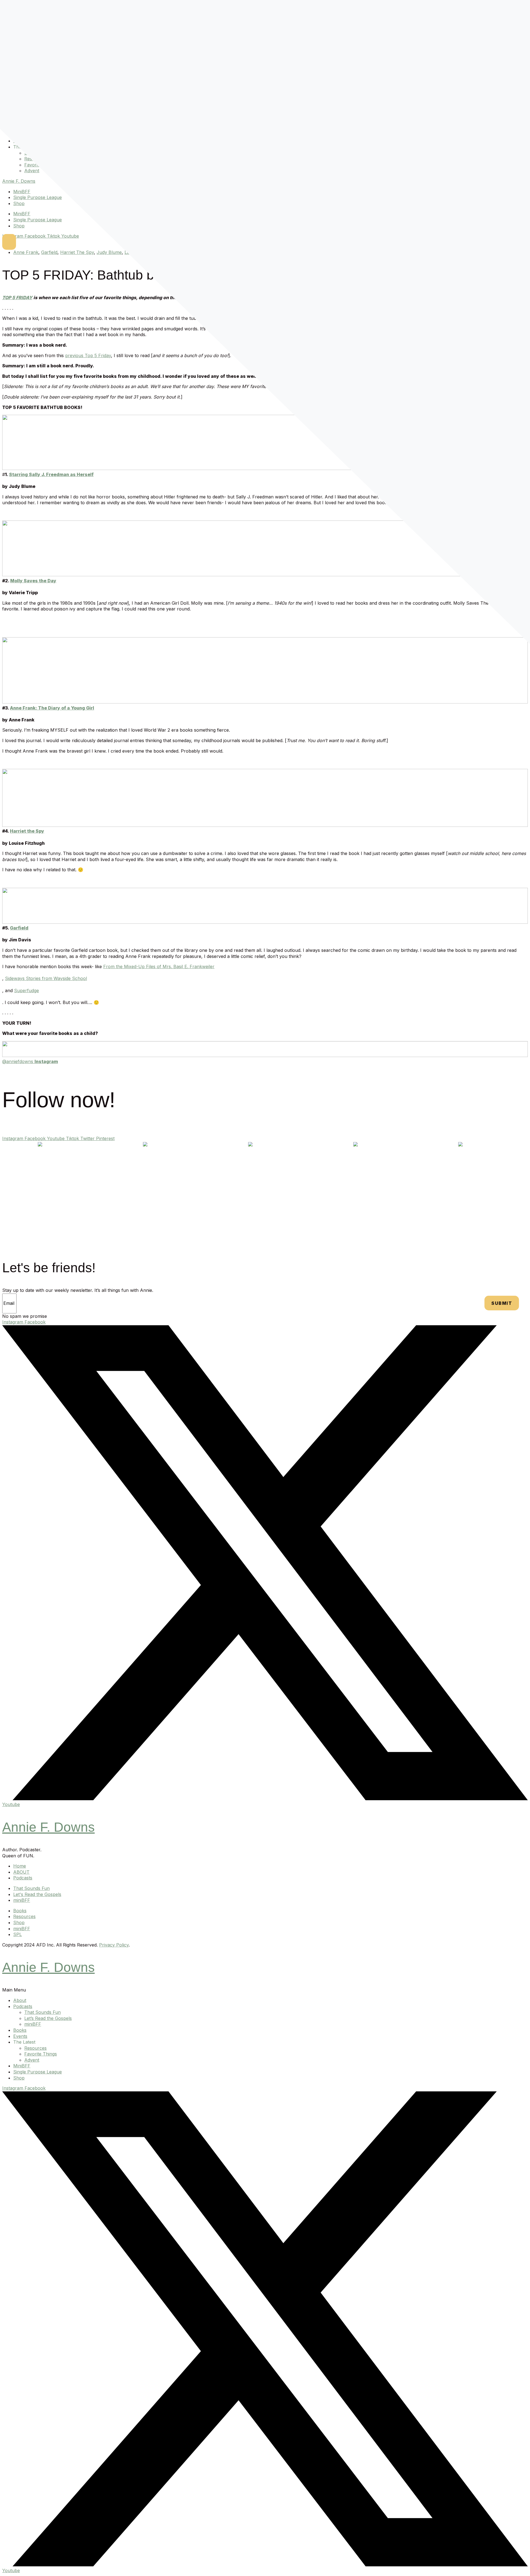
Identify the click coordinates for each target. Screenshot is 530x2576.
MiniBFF (22, 192)
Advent (32, 171)
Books (20, 2030)
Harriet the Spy (27, 831)
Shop (19, 203)
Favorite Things (41, 2054)
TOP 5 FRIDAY (17, 298)
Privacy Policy (114, 1945)
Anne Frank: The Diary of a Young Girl (52, 708)
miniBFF (33, 2024)
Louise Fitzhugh (141, 252)
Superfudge (173, 252)
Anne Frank (26, 252)
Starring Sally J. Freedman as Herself (51, 474)
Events (20, 2036)
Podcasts (23, 2006)
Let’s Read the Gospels (48, 2018)
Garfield (49, 252)
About (20, 2000)
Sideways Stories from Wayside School (46, 978)
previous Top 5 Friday (88, 355)
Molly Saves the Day (33, 581)
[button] (265, 1990)
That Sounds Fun (43, 2012)
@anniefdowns (30, 1061)
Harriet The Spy (77, 252)
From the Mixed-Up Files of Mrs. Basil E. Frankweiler (159, 966)
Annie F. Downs (19, 181)
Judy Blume (109, 252)
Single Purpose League (38, 197)
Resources (35, 2048)
